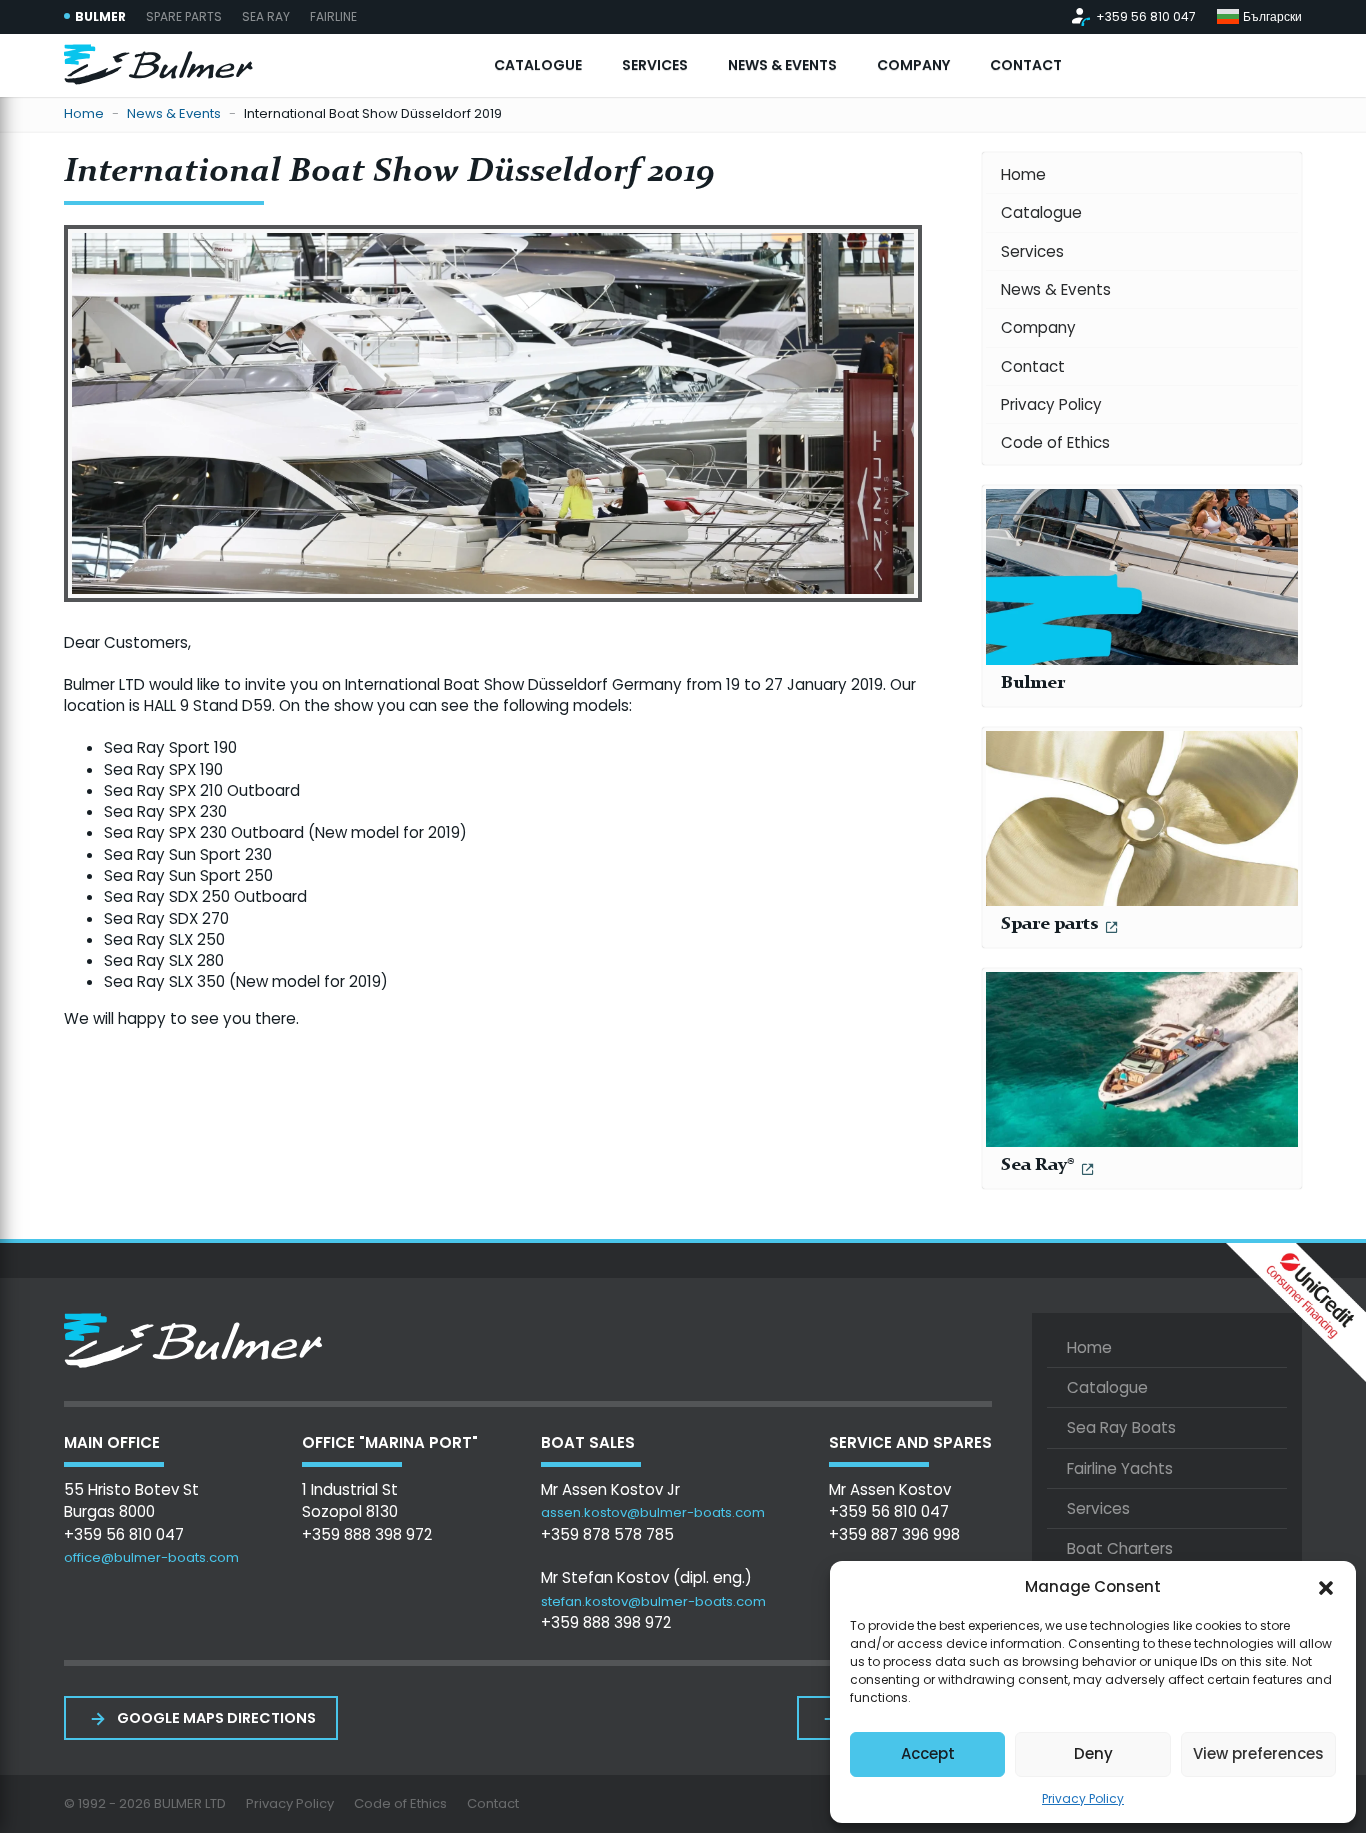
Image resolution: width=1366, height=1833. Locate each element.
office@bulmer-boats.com (151, 1557)
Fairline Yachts (1120, 1468)
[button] (1326, 1586)
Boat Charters (1120, 1548)
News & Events (174, 114)
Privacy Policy (1083, 1798)
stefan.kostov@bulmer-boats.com (653, 1601)
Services (1032, 251)
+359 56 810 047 (1146, 17)
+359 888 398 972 (367, 1534)
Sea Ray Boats (1121, 1427)
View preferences (1258, 1753)
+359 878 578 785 (607, 1534)
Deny (1093, 1753)
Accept (928, 1753)
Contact (1033, 366)
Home (84, 114)
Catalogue (1041, 212)
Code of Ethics (1055, 442)
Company (1038, 327)
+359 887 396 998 (894, 1534)
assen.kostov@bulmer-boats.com (653, 1512)
